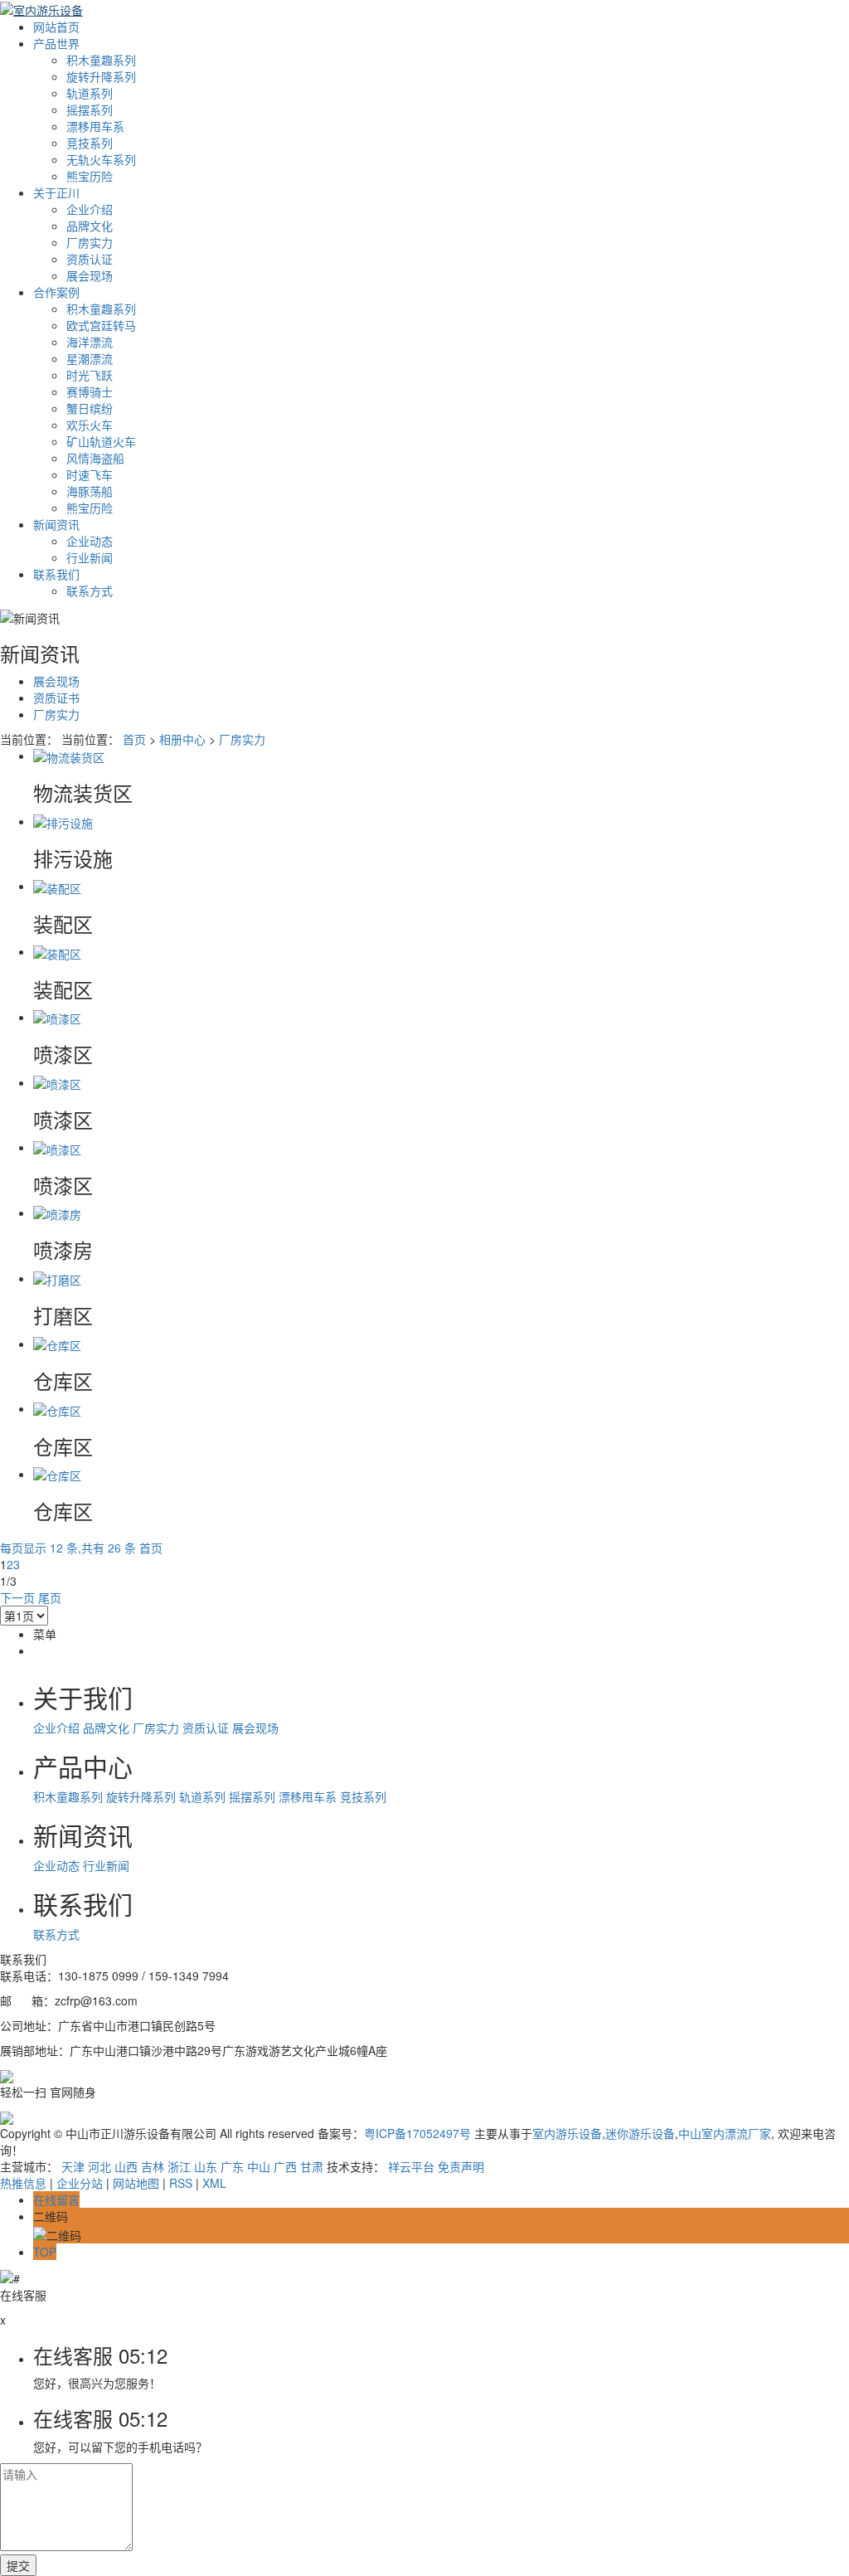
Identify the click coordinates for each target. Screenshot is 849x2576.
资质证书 (56, 697)
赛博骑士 (90, 391)
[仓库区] (57, 1344)
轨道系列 (90, 93)
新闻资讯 (56, 524)
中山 (259, 2166)
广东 (232, 2166)
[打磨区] (57, 1278)
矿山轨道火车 (101, 441)
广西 (285, 2166)
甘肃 (312, 2166)
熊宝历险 (90, 176)
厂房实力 (90, 242)
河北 (99, 2166)
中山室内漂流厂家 (725, 2133)
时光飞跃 (90, 375)
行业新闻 (90, 557)
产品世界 (56, 43)
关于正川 (56, 192)
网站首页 (56, 27)
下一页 (17, 1597)
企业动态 (90, 541)
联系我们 (56, 574)
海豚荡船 (90, 491)
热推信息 (23, 2183)
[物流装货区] (69, 756)
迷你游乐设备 (640, 2133)
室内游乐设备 (567, 2133)
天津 (73, 2166)
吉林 (153, 2166)
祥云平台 (411, 2166)
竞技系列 (90, 143)
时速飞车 (90, 474)
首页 (134, 739)
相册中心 (182, 739)
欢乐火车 (90, 425)
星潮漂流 (90, 358)
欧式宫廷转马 (101, 325)
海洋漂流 (90, 342)
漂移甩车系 (95, 126)
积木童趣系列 (101, 60)
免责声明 (461, 2166)
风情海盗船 (95, 458)
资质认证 (90, 259)
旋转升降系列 (101, 76)
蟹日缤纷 (90, 408)
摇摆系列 (90, 109)
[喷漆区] (57, 1017)
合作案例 (56, 292)
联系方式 (90, 591)
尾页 (50, 1597)
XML (214, 2183)
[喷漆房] (57, 1213)
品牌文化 (90, 226)
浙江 (179, 2166)
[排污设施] (63, 821)
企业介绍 (90, 209)
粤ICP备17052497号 (417, 2133)
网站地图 (136, 2183)
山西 (126, 2166)
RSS (181, 2183)
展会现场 (90, 275)
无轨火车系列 (101, 159)
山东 (206, 2166)
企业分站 (80, 2183)
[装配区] (57, 886)
